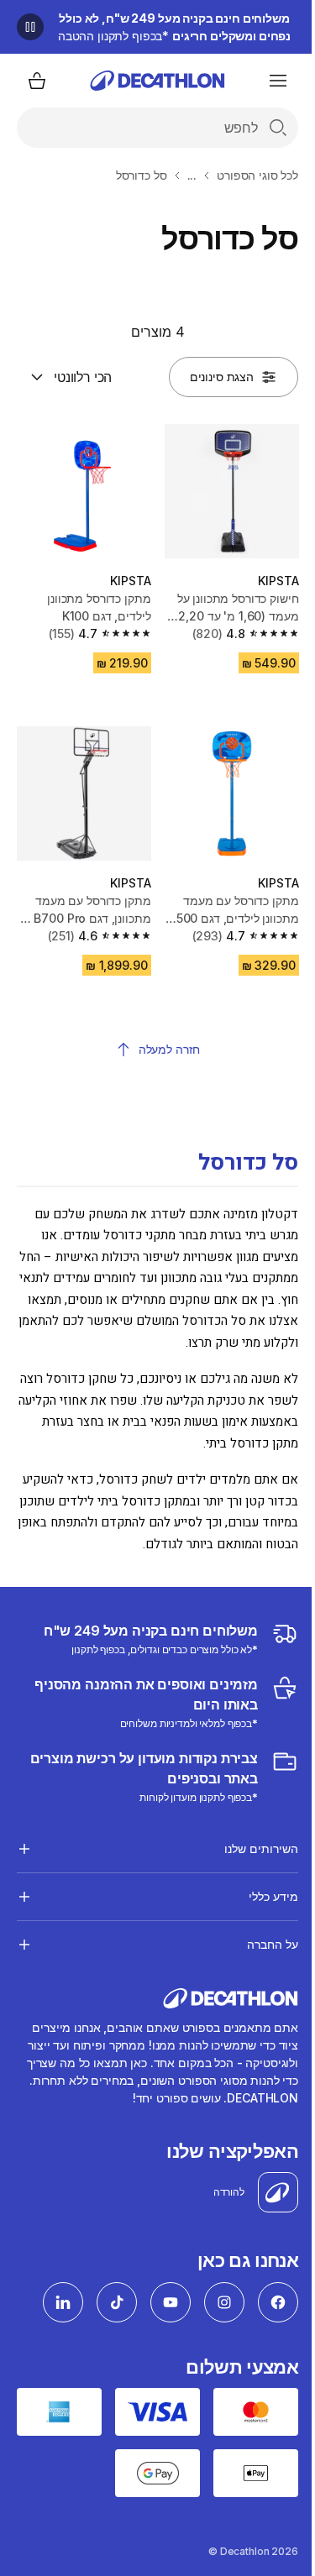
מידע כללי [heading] (261, 1905)
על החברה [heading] (260, 1953)
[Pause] (30, 27)
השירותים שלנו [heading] (249, 1857)
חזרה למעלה (170, 1049)
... (192, 175)
